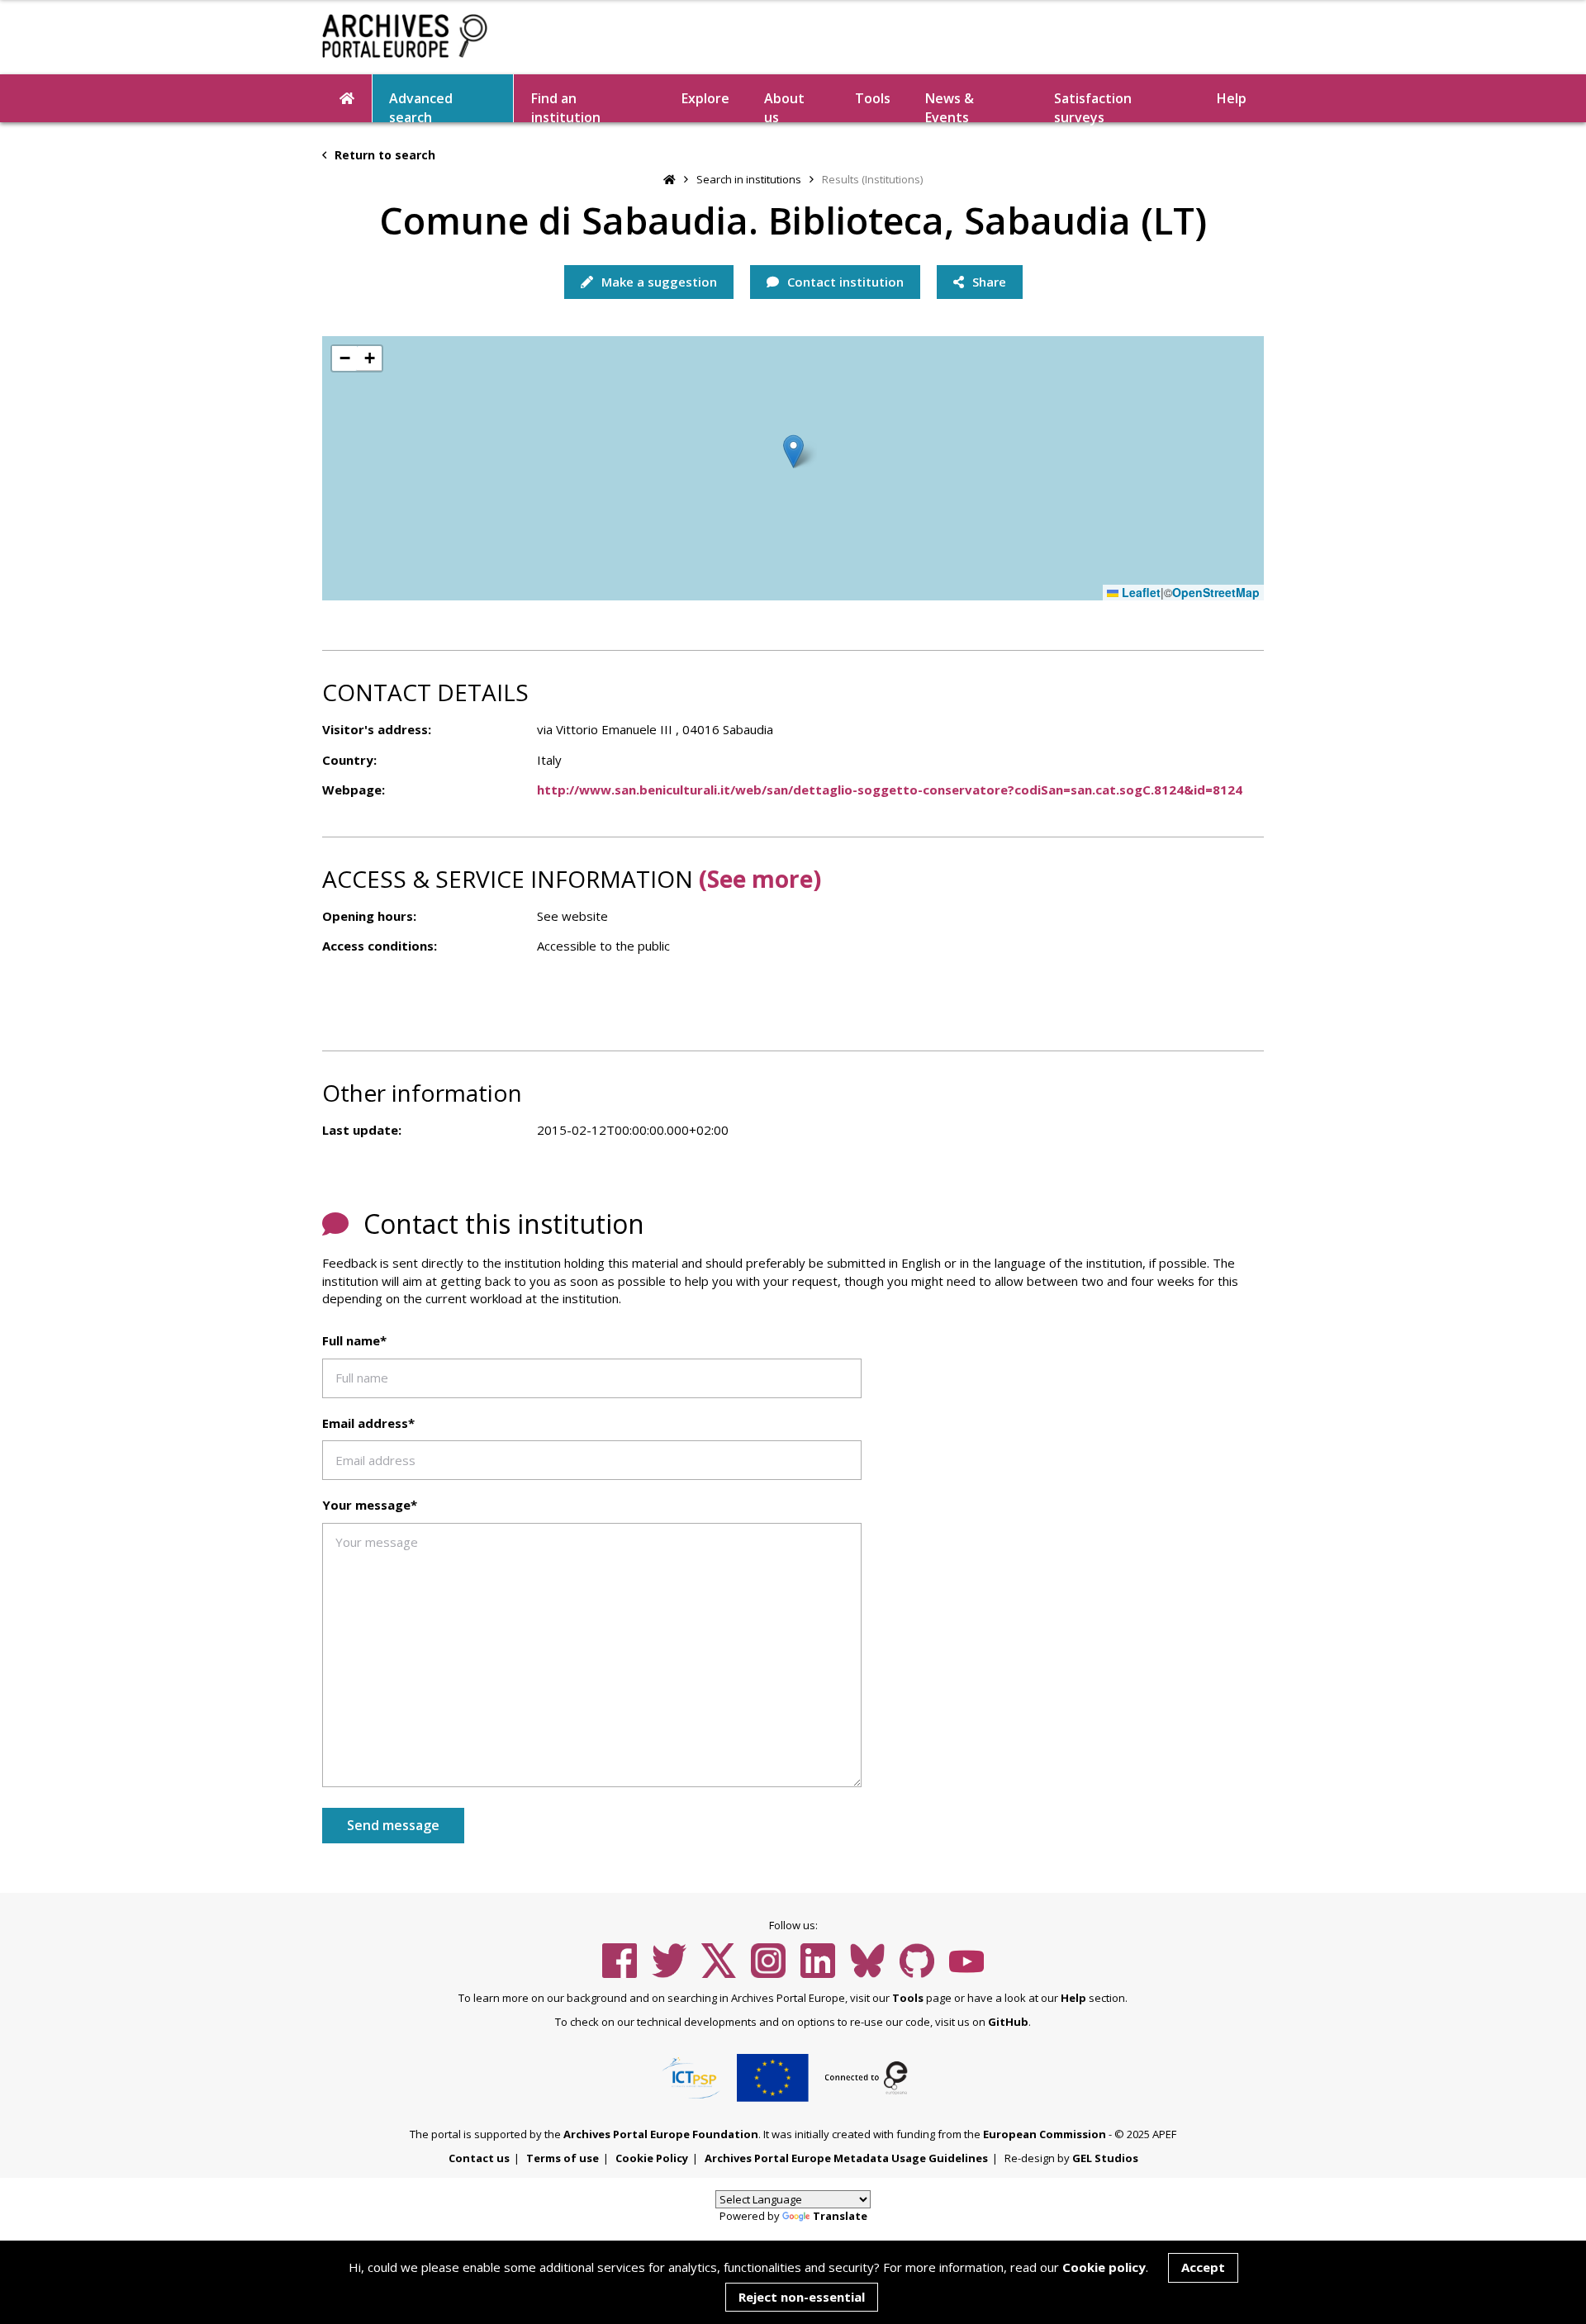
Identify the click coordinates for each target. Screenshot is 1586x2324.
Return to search (383, 155)
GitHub (1008, 2022)
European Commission (1045, 2134)
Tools (873, 98)
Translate (840, 2216)
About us (784, 106)
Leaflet (1140, 593)
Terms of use (563, 2158)
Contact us (479, 2158)
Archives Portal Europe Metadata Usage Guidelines (846, 2158)
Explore (705, 98)
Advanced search (421, 106)
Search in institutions (749, 179)
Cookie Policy (652, 2158)
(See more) (760, 879)
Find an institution (566, 106)
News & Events (950, 106)
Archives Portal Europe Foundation (661, 2134)
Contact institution (844, 282)
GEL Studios (1105, 2158)
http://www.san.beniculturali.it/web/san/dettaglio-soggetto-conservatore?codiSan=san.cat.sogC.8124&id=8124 (890, 790)
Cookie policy (1104, 2267)
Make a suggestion (658, 282)
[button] (793, 451)
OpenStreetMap (1216, 593)
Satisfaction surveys (1093, 106)
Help (1073, 1998)
